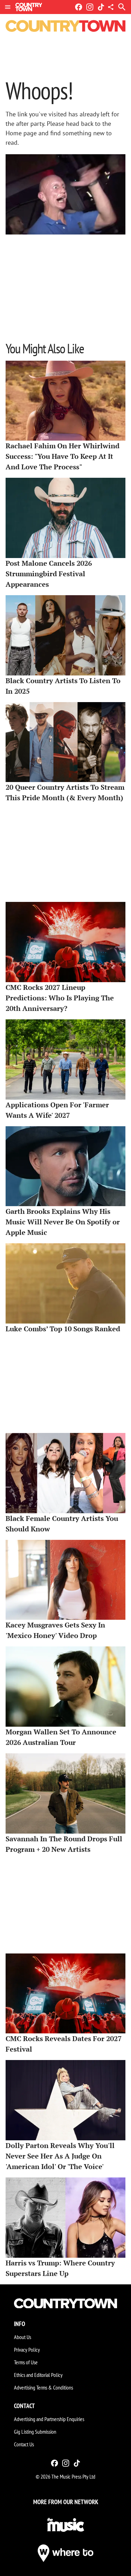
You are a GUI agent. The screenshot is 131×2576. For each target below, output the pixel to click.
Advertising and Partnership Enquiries (49, 2419)
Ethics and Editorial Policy (38, 2375)
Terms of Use (26, 2362)
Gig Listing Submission (35, 2432)
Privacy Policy (27, 2350)
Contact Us (24, 2444)
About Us (23, 2337)
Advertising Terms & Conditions (43, 2387)
